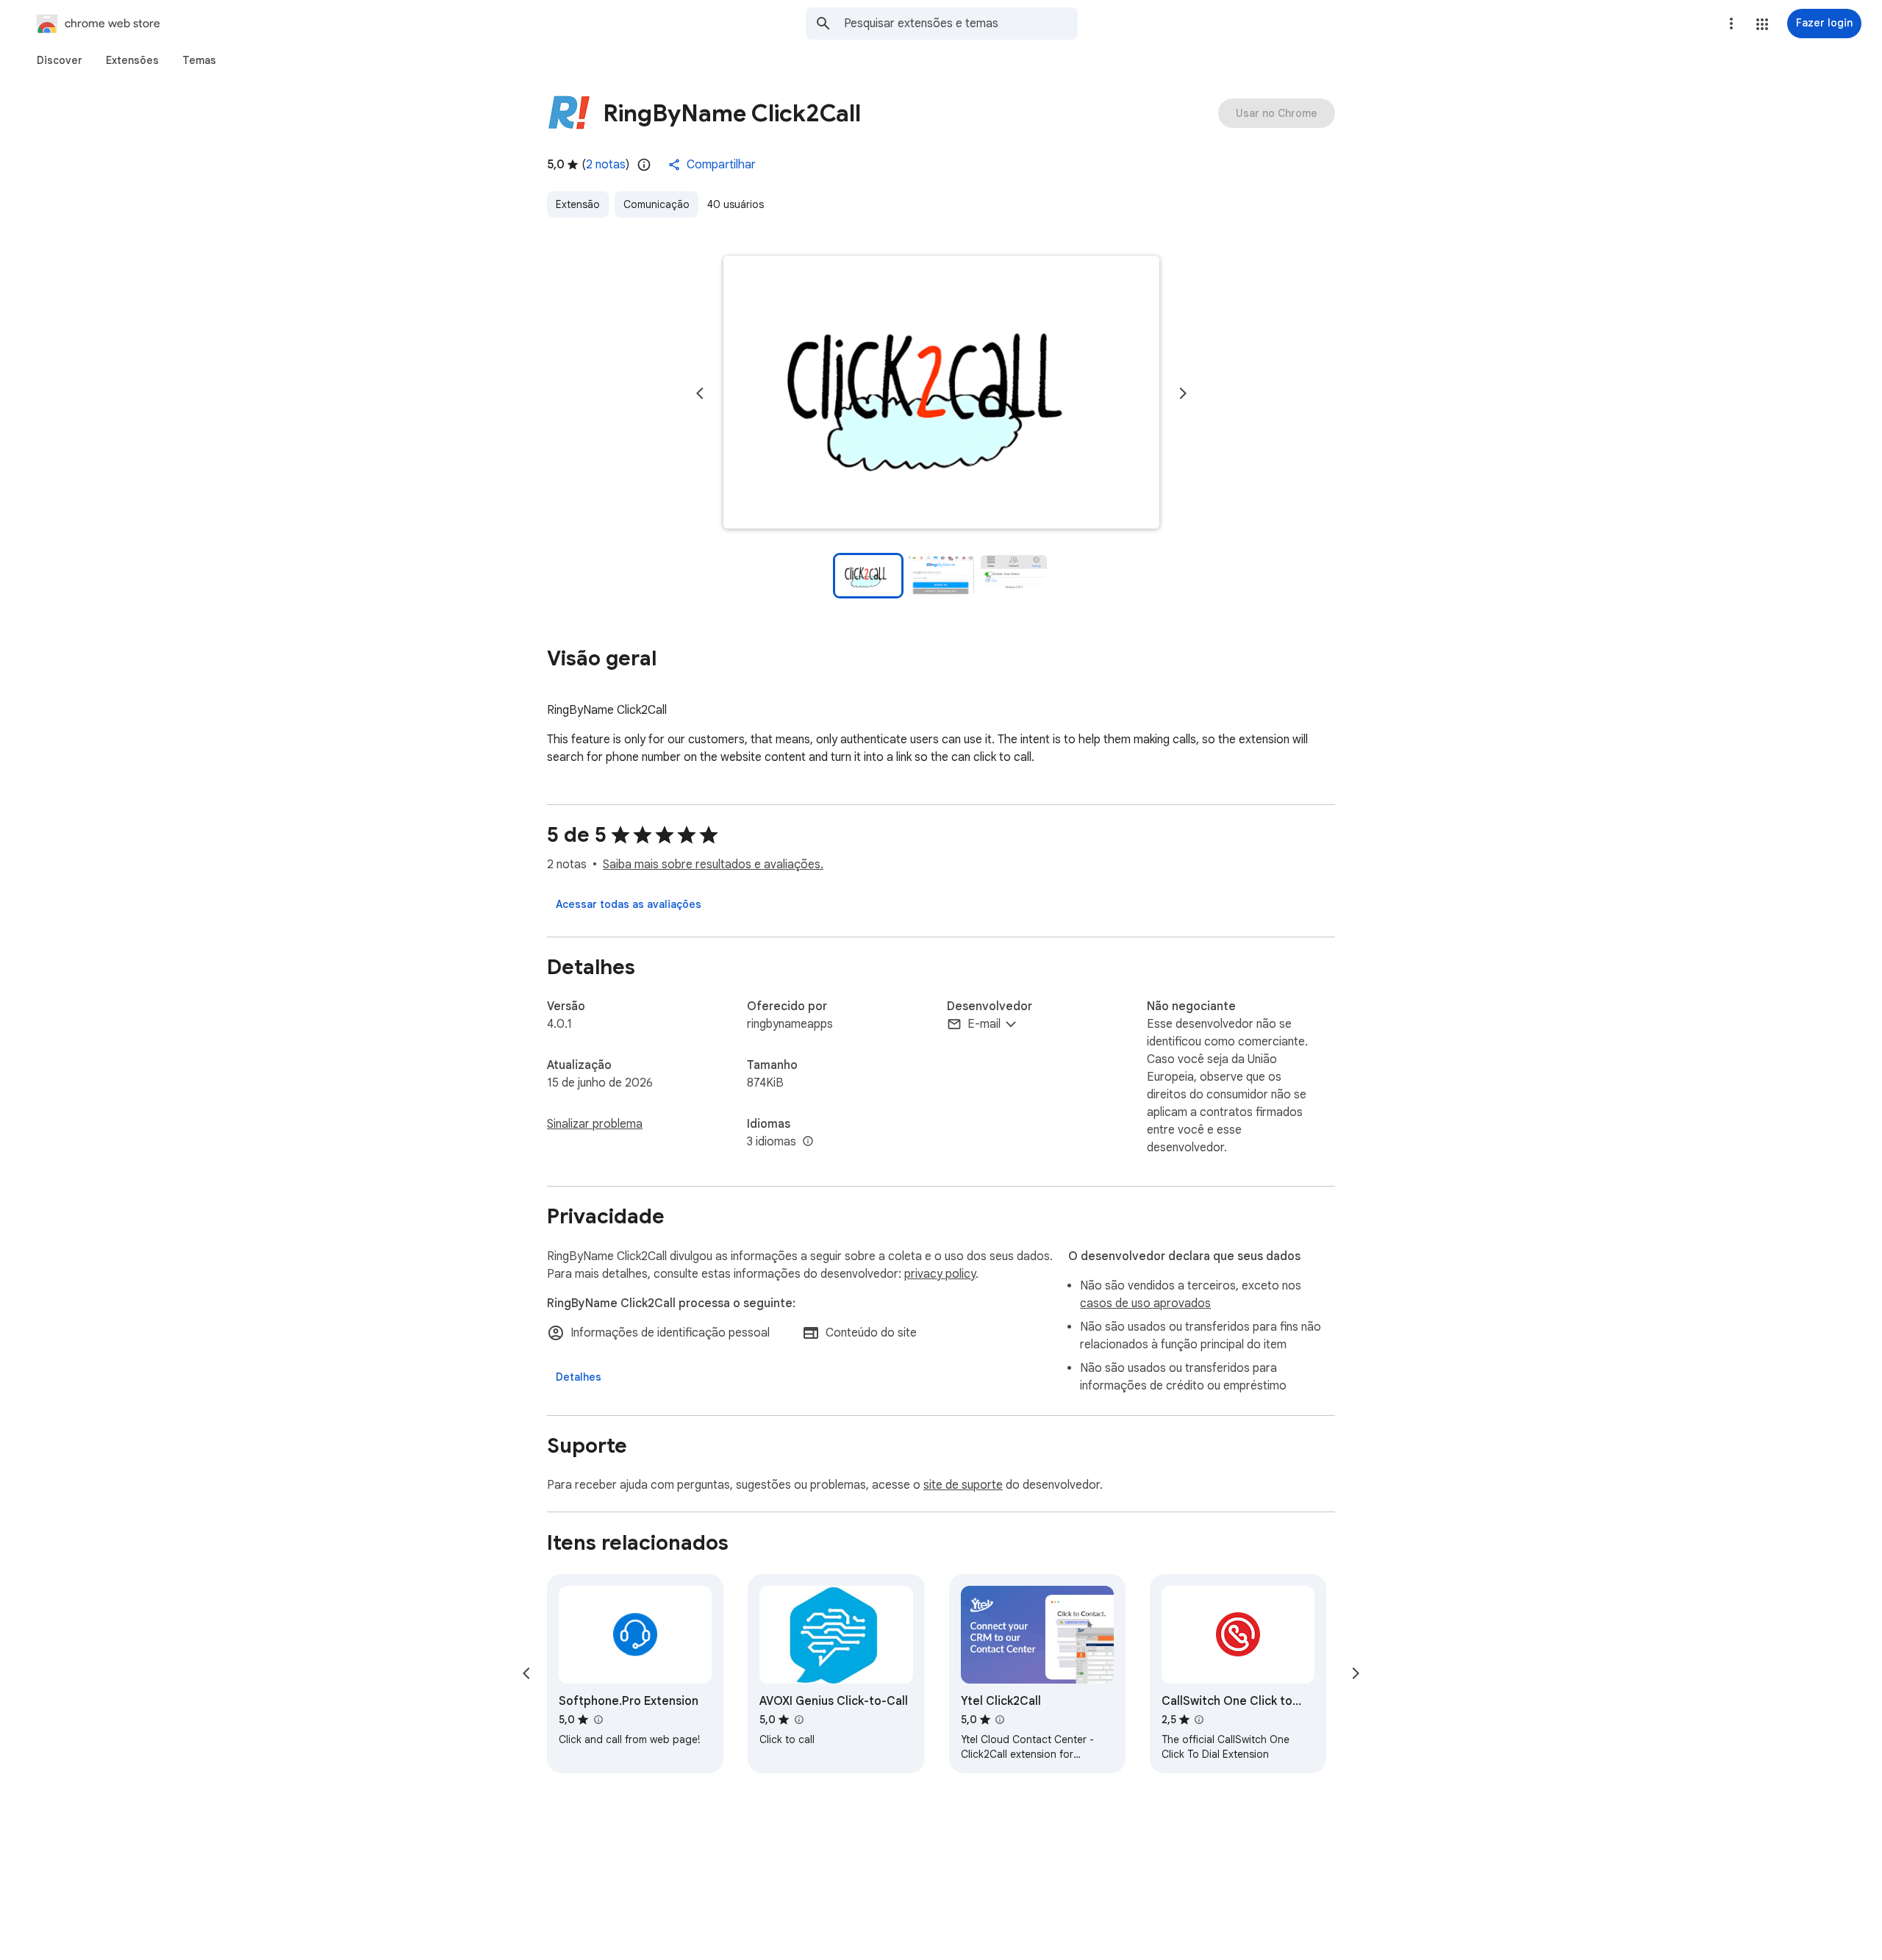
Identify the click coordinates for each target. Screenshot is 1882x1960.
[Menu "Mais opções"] (1731, 24)
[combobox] (961, 24)
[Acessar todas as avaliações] (629, 904)
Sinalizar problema (595, 1124)
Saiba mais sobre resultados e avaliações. (713, 865)
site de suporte (963, 1485)
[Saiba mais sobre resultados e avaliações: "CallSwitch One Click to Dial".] (1199, 1720)
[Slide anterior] (700, 393)
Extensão (578, 204)
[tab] (60, 60)
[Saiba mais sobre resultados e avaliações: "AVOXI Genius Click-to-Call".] (798, 1720)
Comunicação (656, 204)
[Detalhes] (579, 1377)
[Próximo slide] (1183, 393)
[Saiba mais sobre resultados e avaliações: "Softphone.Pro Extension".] (598, 1720)
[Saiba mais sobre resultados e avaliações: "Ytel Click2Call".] (1000, 1720)
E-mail (984, 1024)
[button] (1762, 24)
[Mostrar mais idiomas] (808, 1142)
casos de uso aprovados (1145, 1303)
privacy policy (940, 1274)
